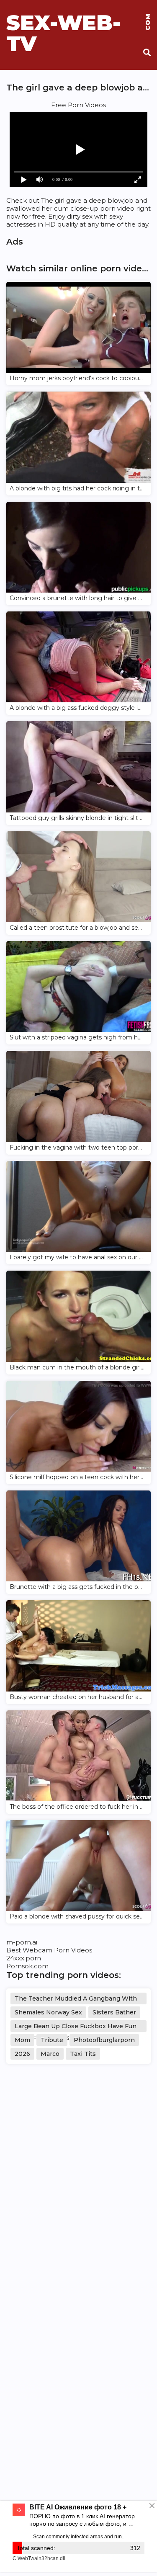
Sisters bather (114, 2012)
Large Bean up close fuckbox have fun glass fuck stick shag (76, 2027)
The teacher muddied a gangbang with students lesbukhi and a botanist (76, 2000)
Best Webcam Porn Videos (49, 1950)
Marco (50, 2054)
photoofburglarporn (104, 2040)
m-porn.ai (22, 1942)
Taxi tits (83, 2054)
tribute (52, 2040)
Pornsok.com (27, 1966)
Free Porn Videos (78, 105)
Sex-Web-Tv (78, 23)
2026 (22, 2054)
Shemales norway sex (48, 2012)
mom (22, 2040)
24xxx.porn (24, 1958)
